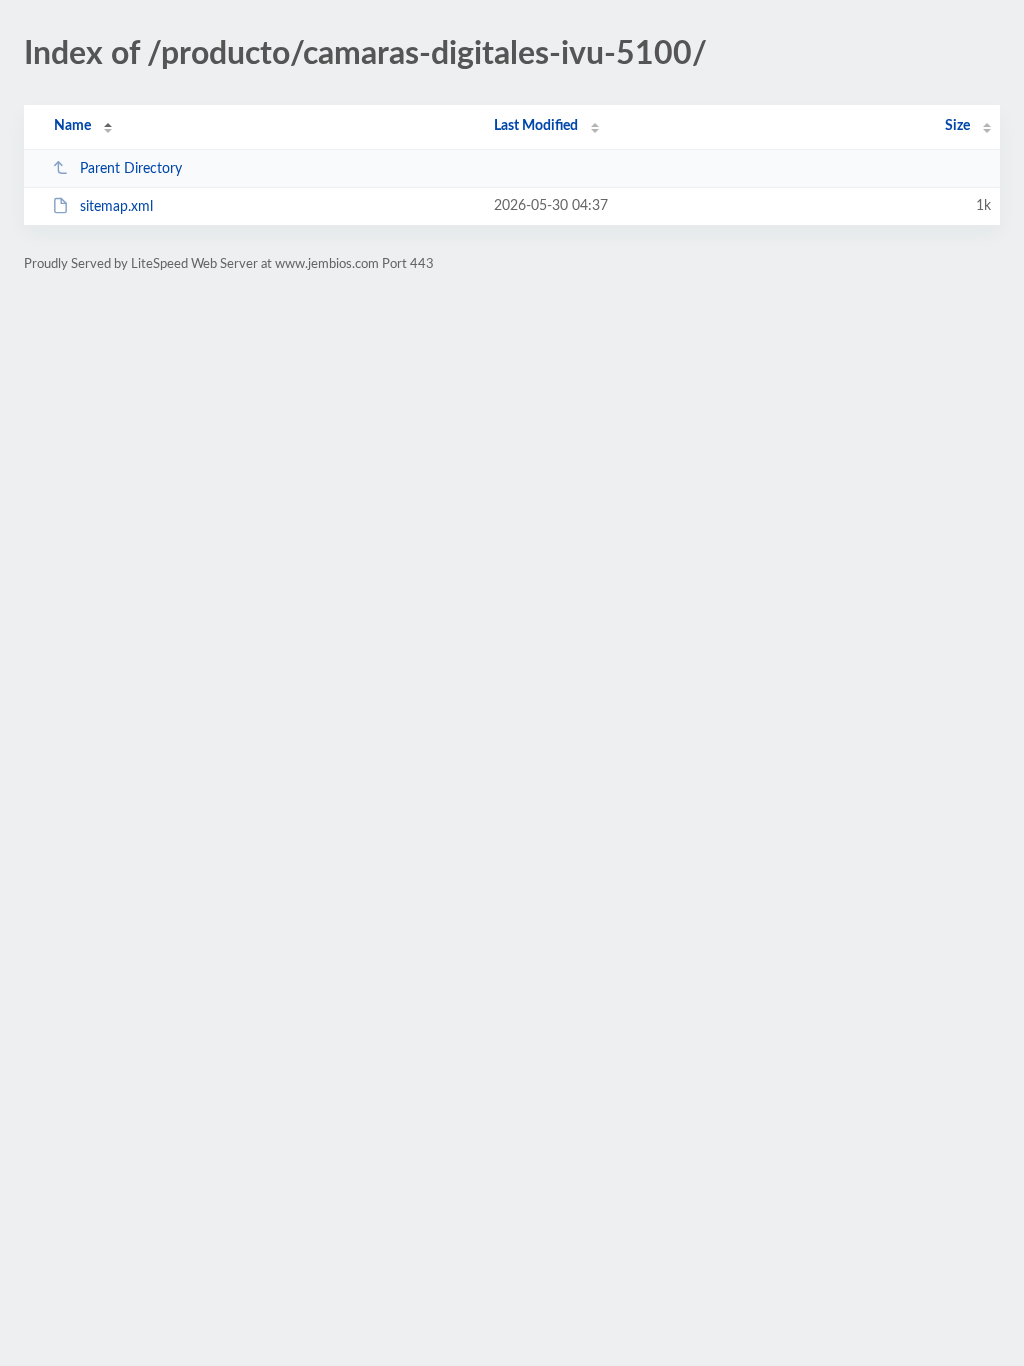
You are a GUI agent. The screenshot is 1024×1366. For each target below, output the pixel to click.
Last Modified (536, 126)
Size (957, 126)
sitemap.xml (116, 207)
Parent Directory (131, 169)
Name (72, 126)
